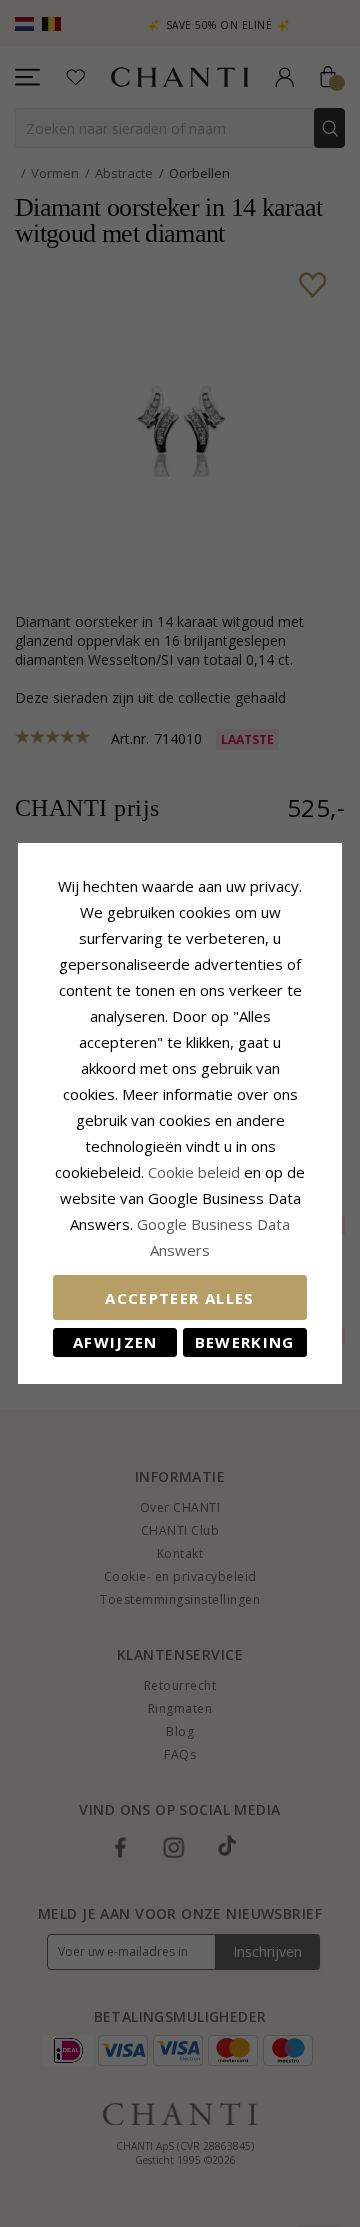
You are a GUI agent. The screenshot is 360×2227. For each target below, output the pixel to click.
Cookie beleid (196, 1172)
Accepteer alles (179, 1298)
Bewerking (245, 1342)
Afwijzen (115, 1342)
